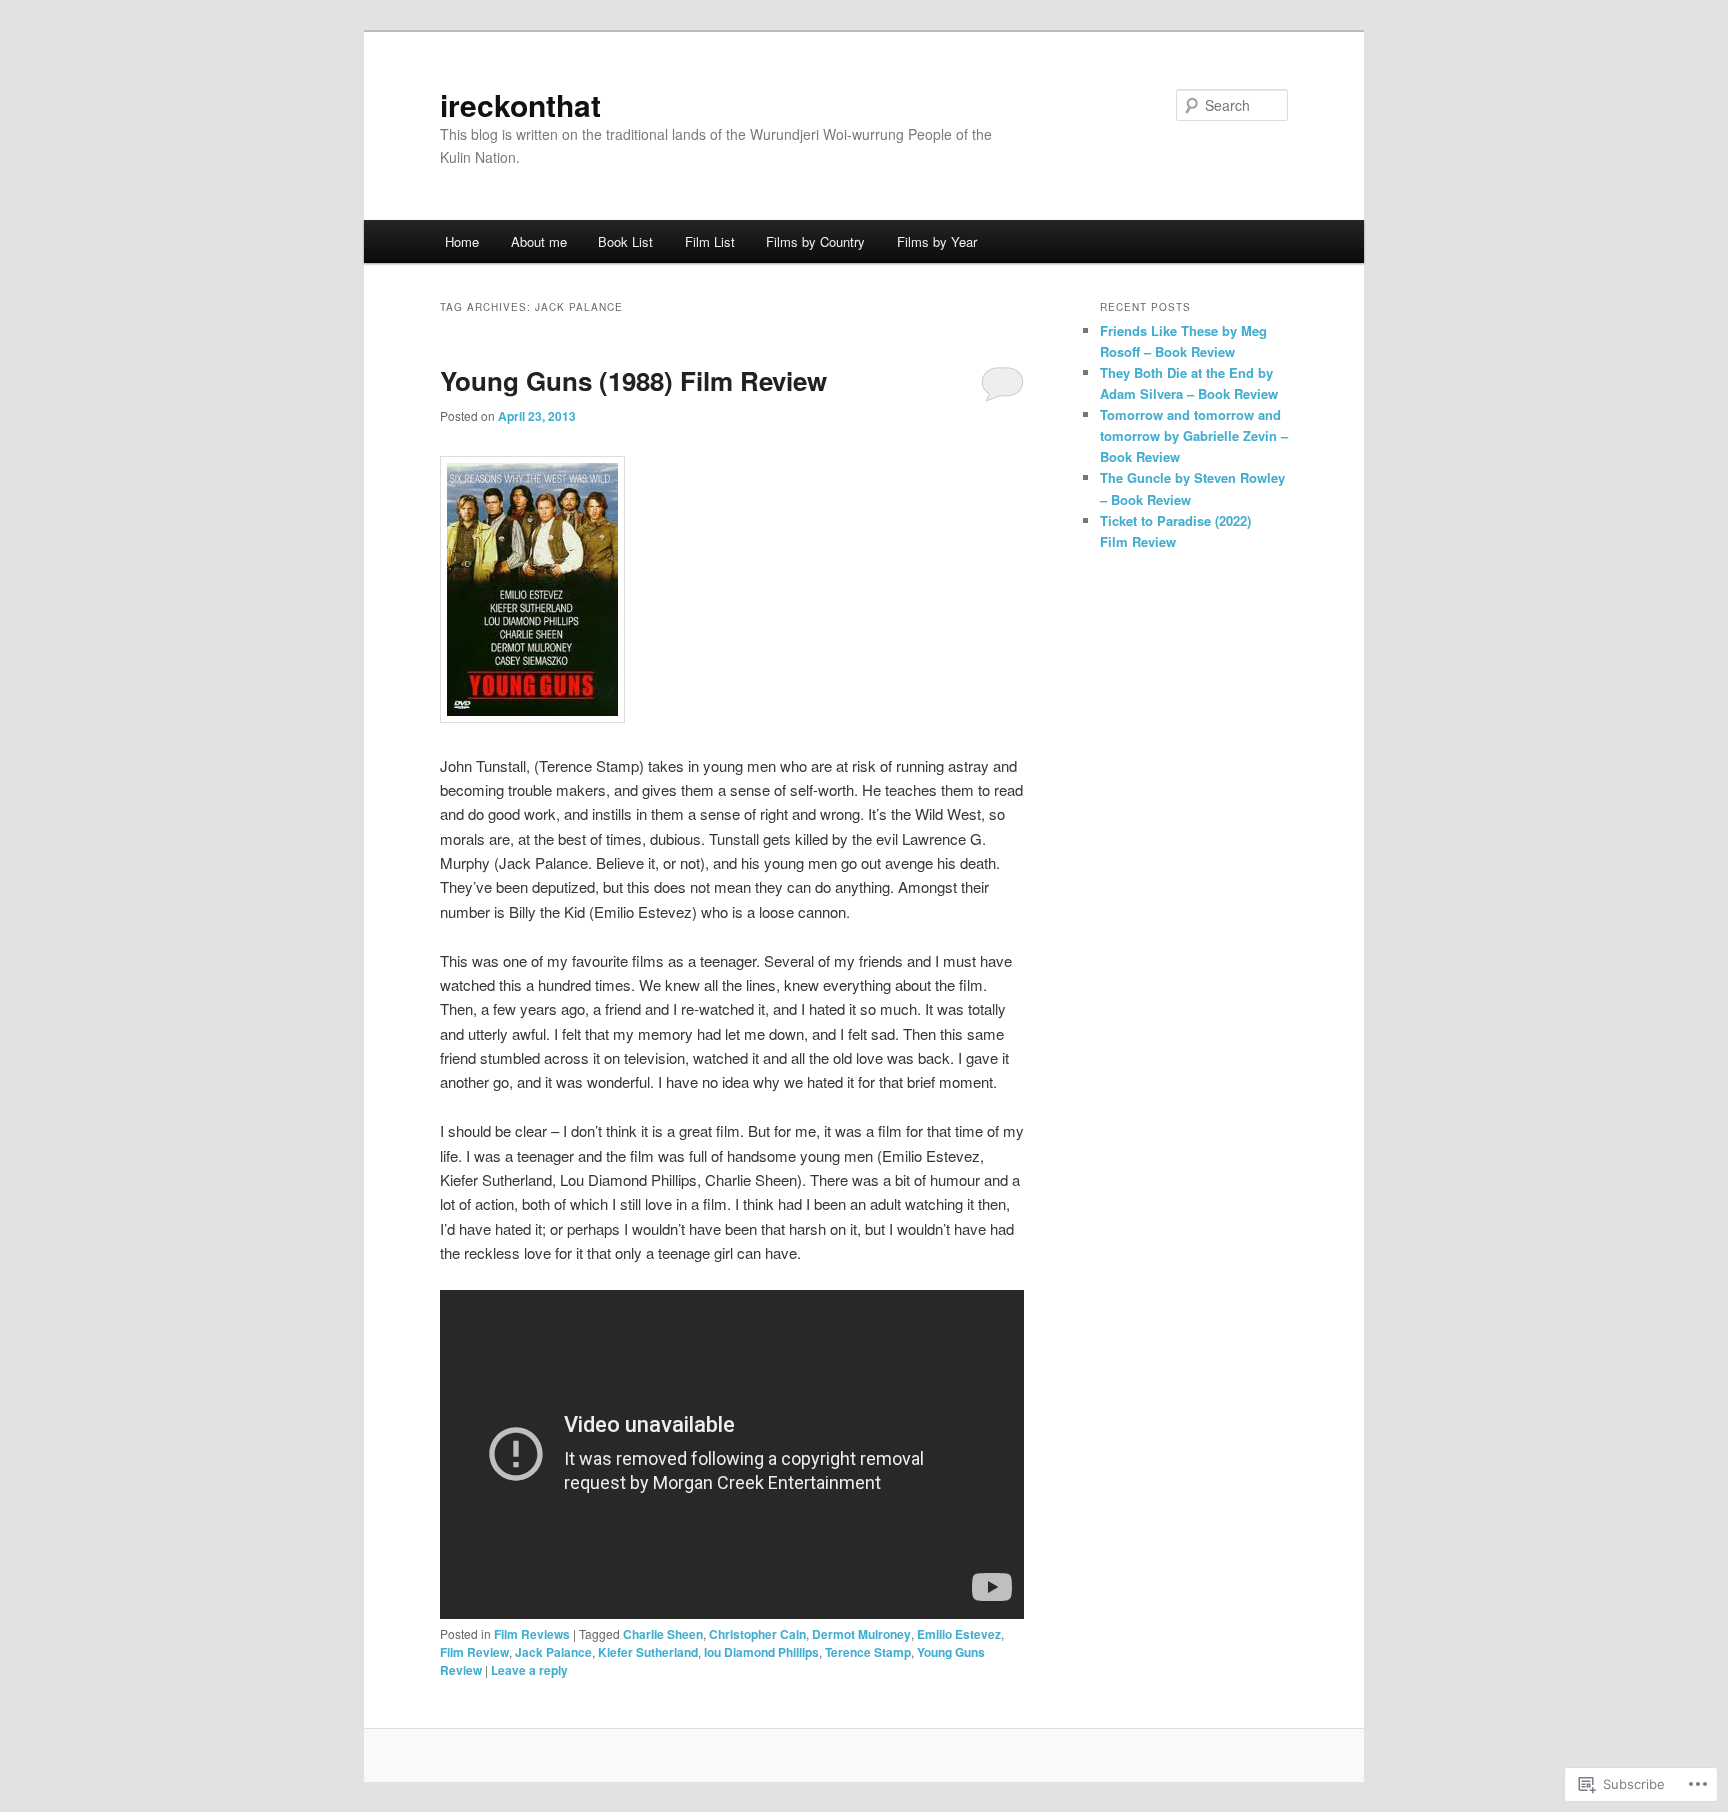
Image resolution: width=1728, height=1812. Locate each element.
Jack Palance (553, 1652)
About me (539, 241)
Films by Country (815, 241)
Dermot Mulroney (861, 1634)
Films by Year (937, 241)
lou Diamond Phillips (761, 1652)
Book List (625, 241)
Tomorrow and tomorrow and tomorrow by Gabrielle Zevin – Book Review (1194, 435)
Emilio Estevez (959, 1634)
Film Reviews (532, 1634)
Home (462, 241)
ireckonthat (520, 104)
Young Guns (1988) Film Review (633, 380)
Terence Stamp (868, 1652)
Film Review (474, 1652)
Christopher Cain (757, 1634)
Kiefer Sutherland (648, 1652)
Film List (710, 241)
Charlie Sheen (663, 1634)
